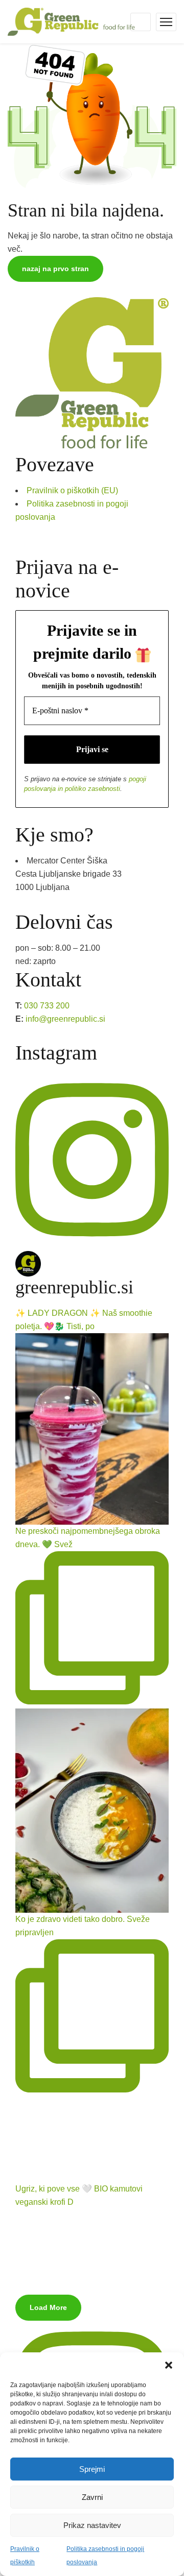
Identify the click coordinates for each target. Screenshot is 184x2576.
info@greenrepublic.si (65, 1019)
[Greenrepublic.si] (71, 21)
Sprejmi (92, 2469)
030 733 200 (47, 1006)
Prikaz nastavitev (92, 2525)
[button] (169, 2365)
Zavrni (92, 2497)
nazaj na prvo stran (55, 269)
